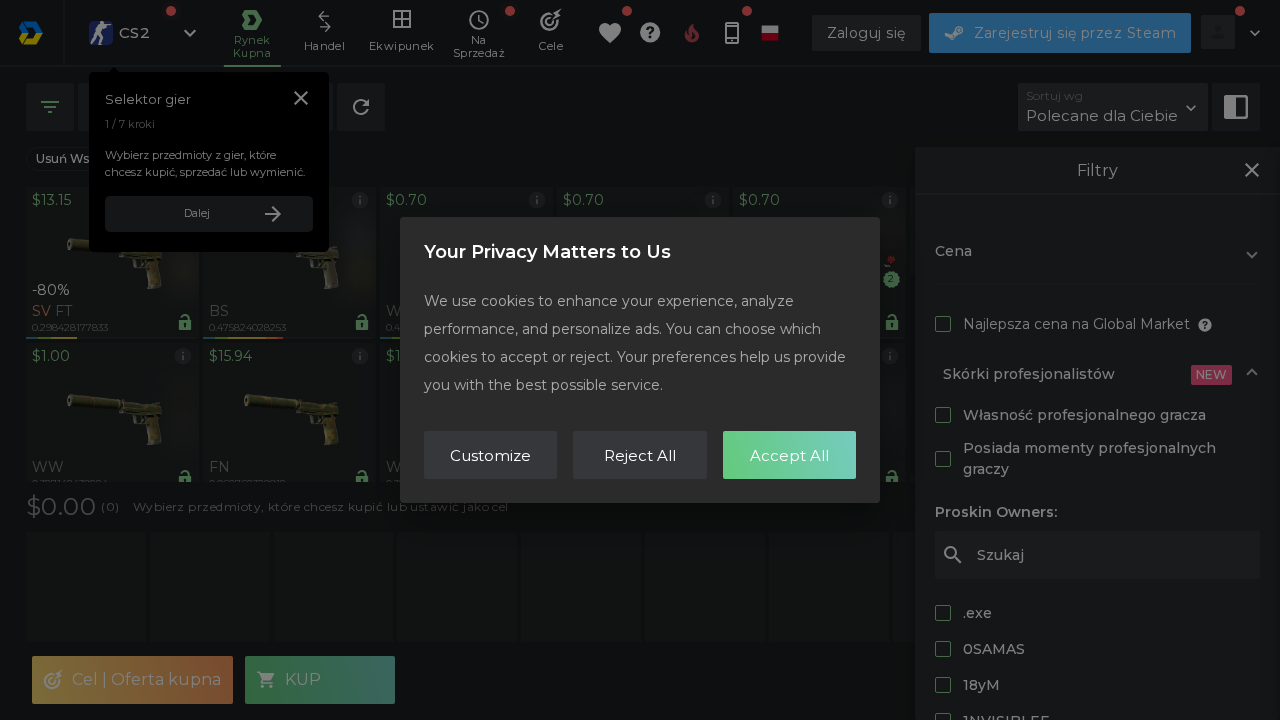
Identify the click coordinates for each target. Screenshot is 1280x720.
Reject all (640, 455)
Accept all (789, 455)
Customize (490, 455)
